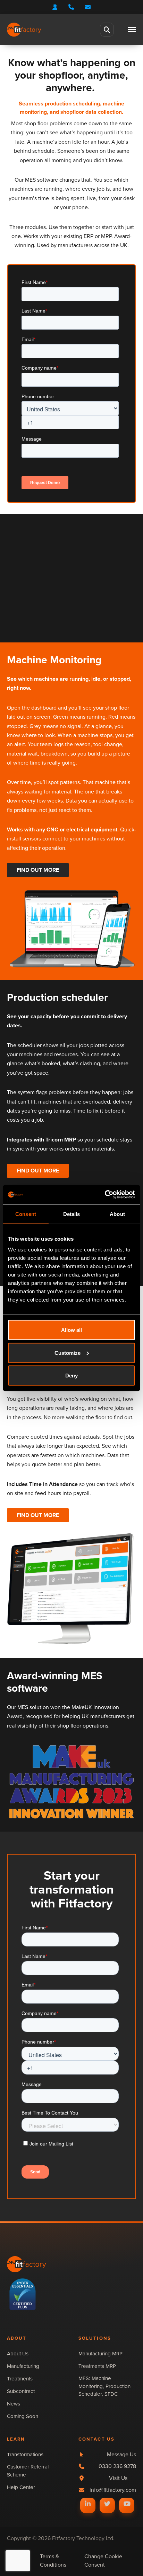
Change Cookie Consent (103, 2561)
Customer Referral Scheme (28, 2471)
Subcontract (21, 2391)
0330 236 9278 (117, 2466)
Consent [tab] (26, 1214)
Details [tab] (72, 1214)
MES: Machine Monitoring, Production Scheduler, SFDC (104, 2386)
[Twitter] (107, 2504)
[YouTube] (127, 2504)
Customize (68, 1353)
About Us (18, 2354)
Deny (71, 1376)
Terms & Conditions (53, 2561)
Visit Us (118, 2478)
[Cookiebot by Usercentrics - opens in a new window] (105, 1195)
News (14, 2404)
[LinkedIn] (88, 2504)
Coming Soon (23, 2416)
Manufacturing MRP (100, 2354)
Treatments (20, 2379)
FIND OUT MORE (38, 870)
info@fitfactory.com (113, 2490)
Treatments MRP (97, 2366)
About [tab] (117, 1214)
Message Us (121, 2454)
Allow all (71, 1330)
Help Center (21, 2487)
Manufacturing (23, 2366)
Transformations (25, 2455)
